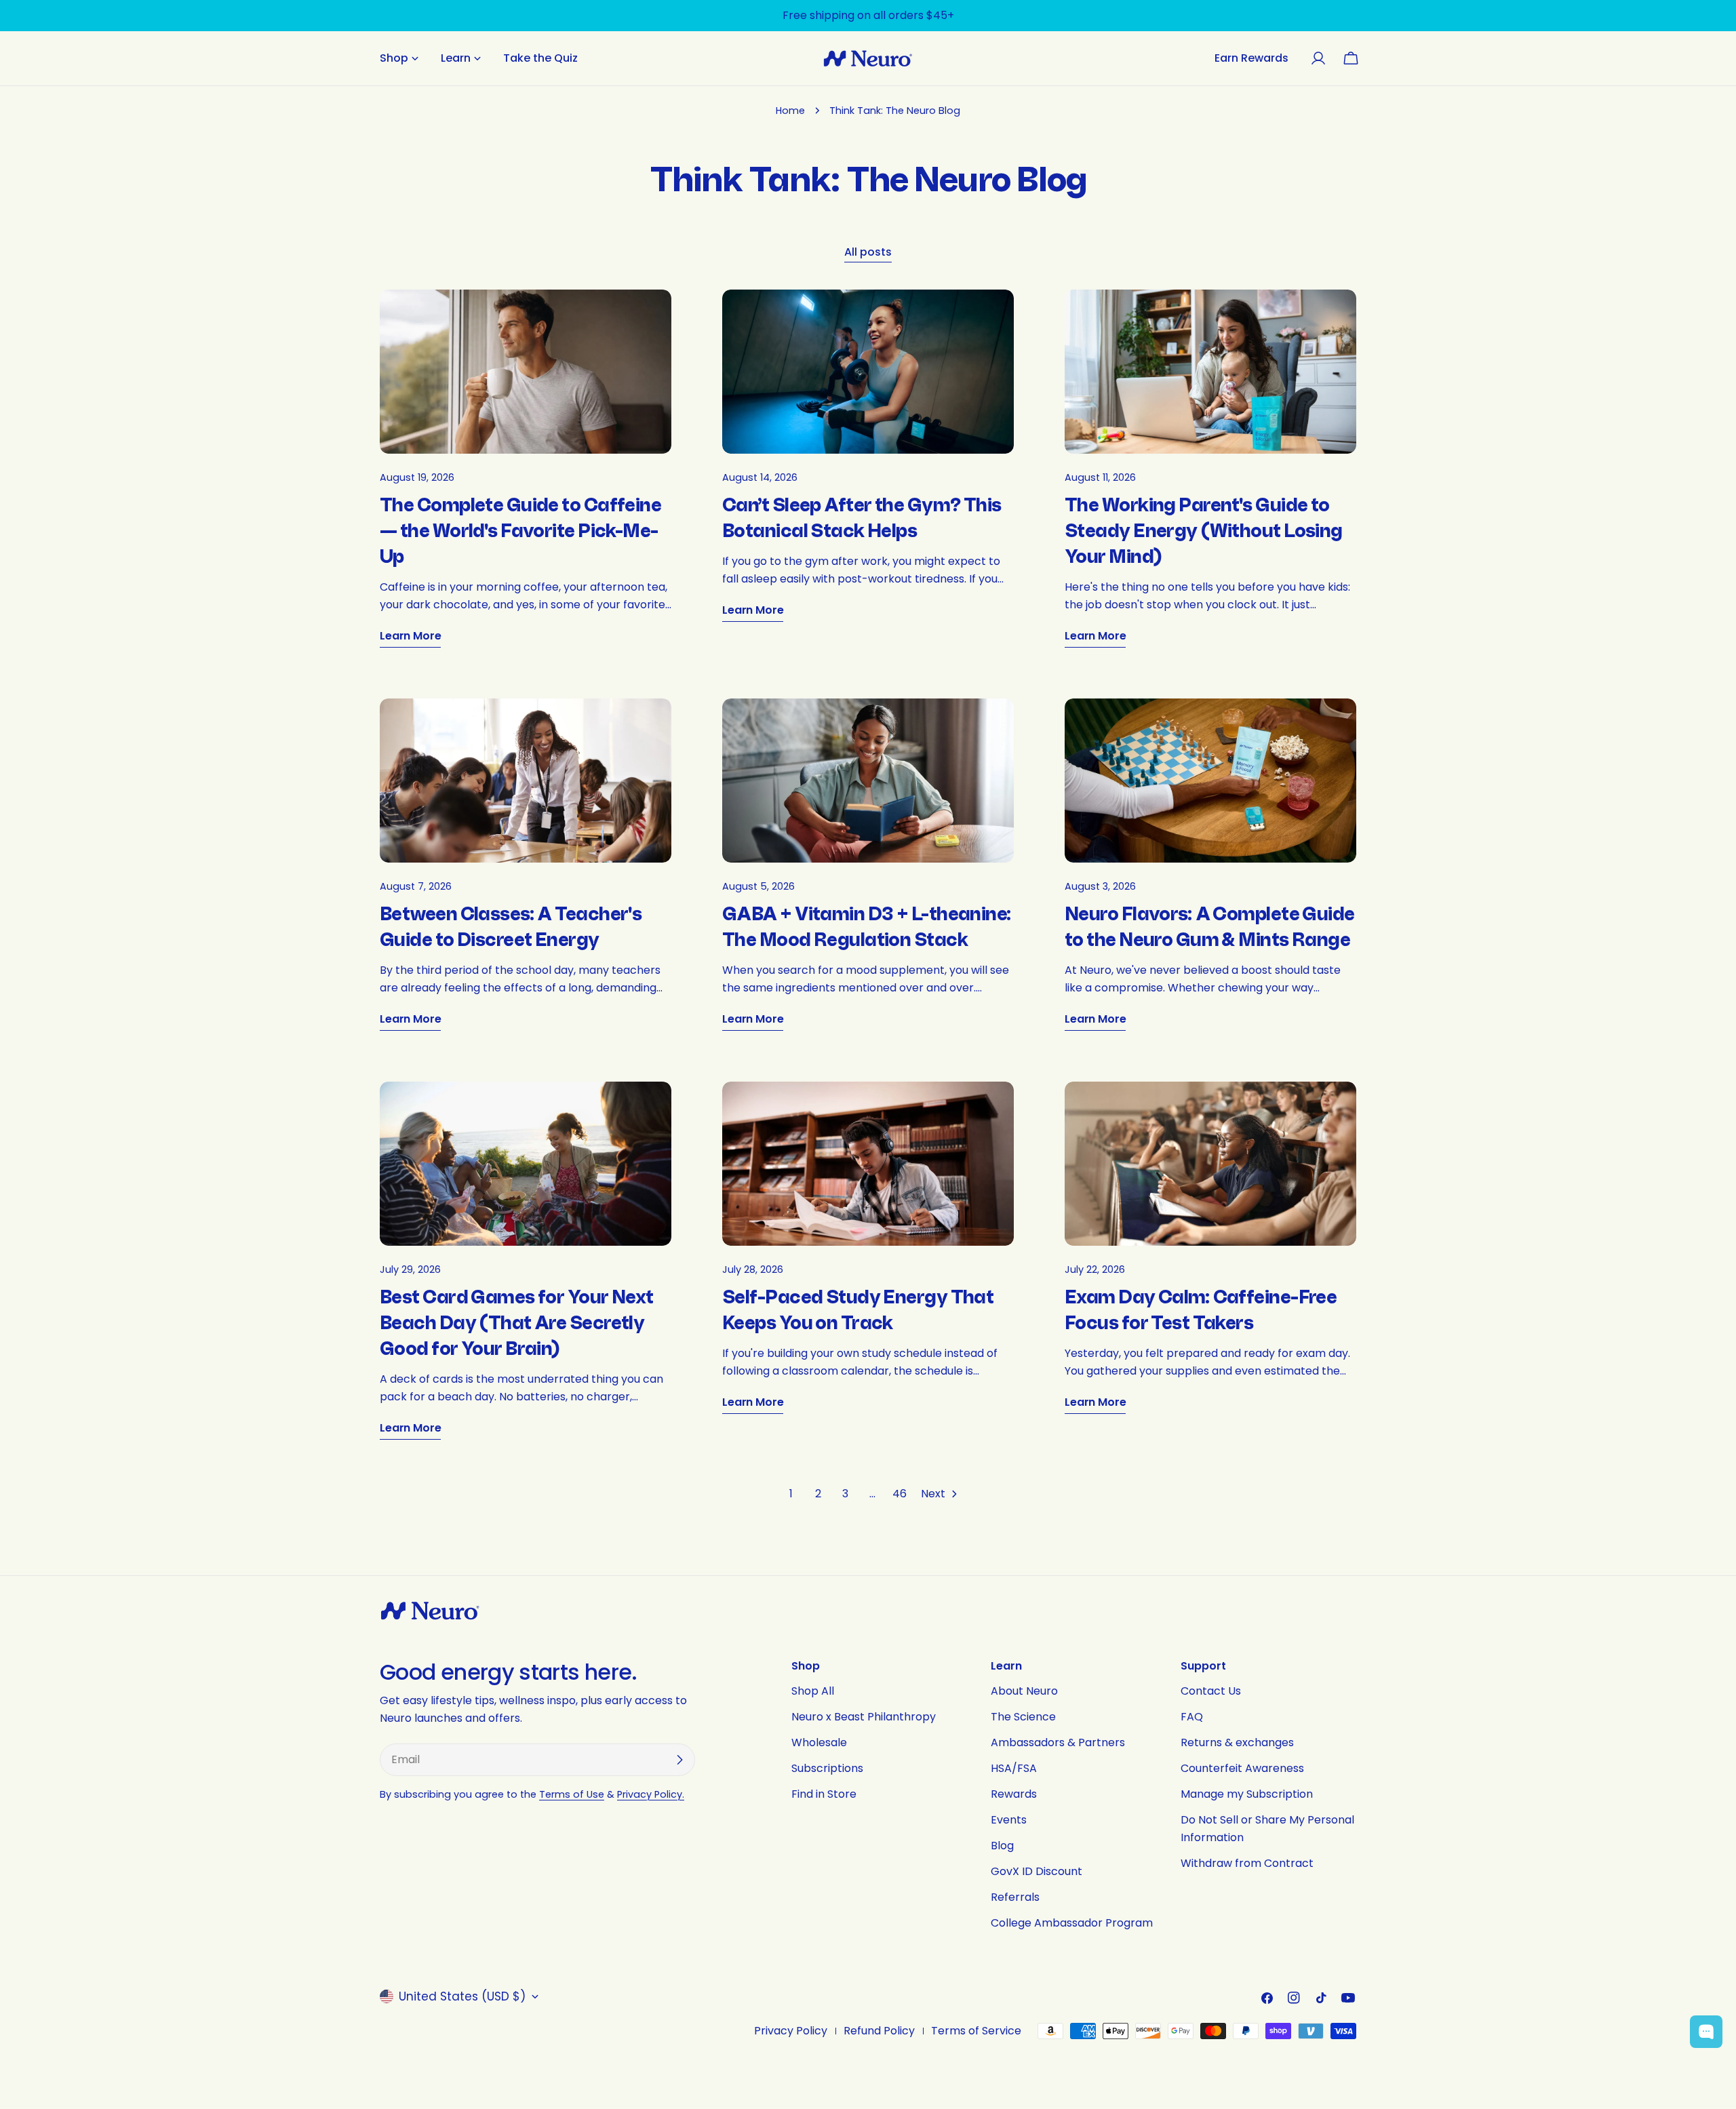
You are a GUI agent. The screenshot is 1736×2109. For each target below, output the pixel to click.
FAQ (1192, 1717)
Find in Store (824, 1794)
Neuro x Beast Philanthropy (864, 1717)
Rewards (1014, 1794)
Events (1009, 1820)
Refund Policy (879, 2031)
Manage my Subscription (1247, 1794)
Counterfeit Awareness (1242, 1768)
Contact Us (1211, 1691)
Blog (1002, 1846)
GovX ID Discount (1037, 1871)
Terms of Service (976, 2031)
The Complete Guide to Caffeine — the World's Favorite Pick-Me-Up (520, 531)
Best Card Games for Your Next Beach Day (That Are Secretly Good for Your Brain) (517, 1323)
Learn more (410, 636)
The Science (1023, 1717)
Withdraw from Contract (1247, 1863)
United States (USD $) (462, 1996)
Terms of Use (572, 1794)
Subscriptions (827, 1768)
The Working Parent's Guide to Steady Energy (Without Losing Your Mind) (1204, 531)
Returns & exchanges (1237, 1742)
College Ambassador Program (1072, 1923)
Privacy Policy (791, 2031)
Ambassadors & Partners (1058, 1742)
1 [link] (791, 1494)
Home (790, 111)
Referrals (1015, 1897)
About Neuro (1024, 1691)
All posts (868, 252)
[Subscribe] (679, 1760)
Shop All (813, 1691)
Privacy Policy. (651, 1794)
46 (900, 1494)
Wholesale (819, 1742)
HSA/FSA (1014, 1768)
